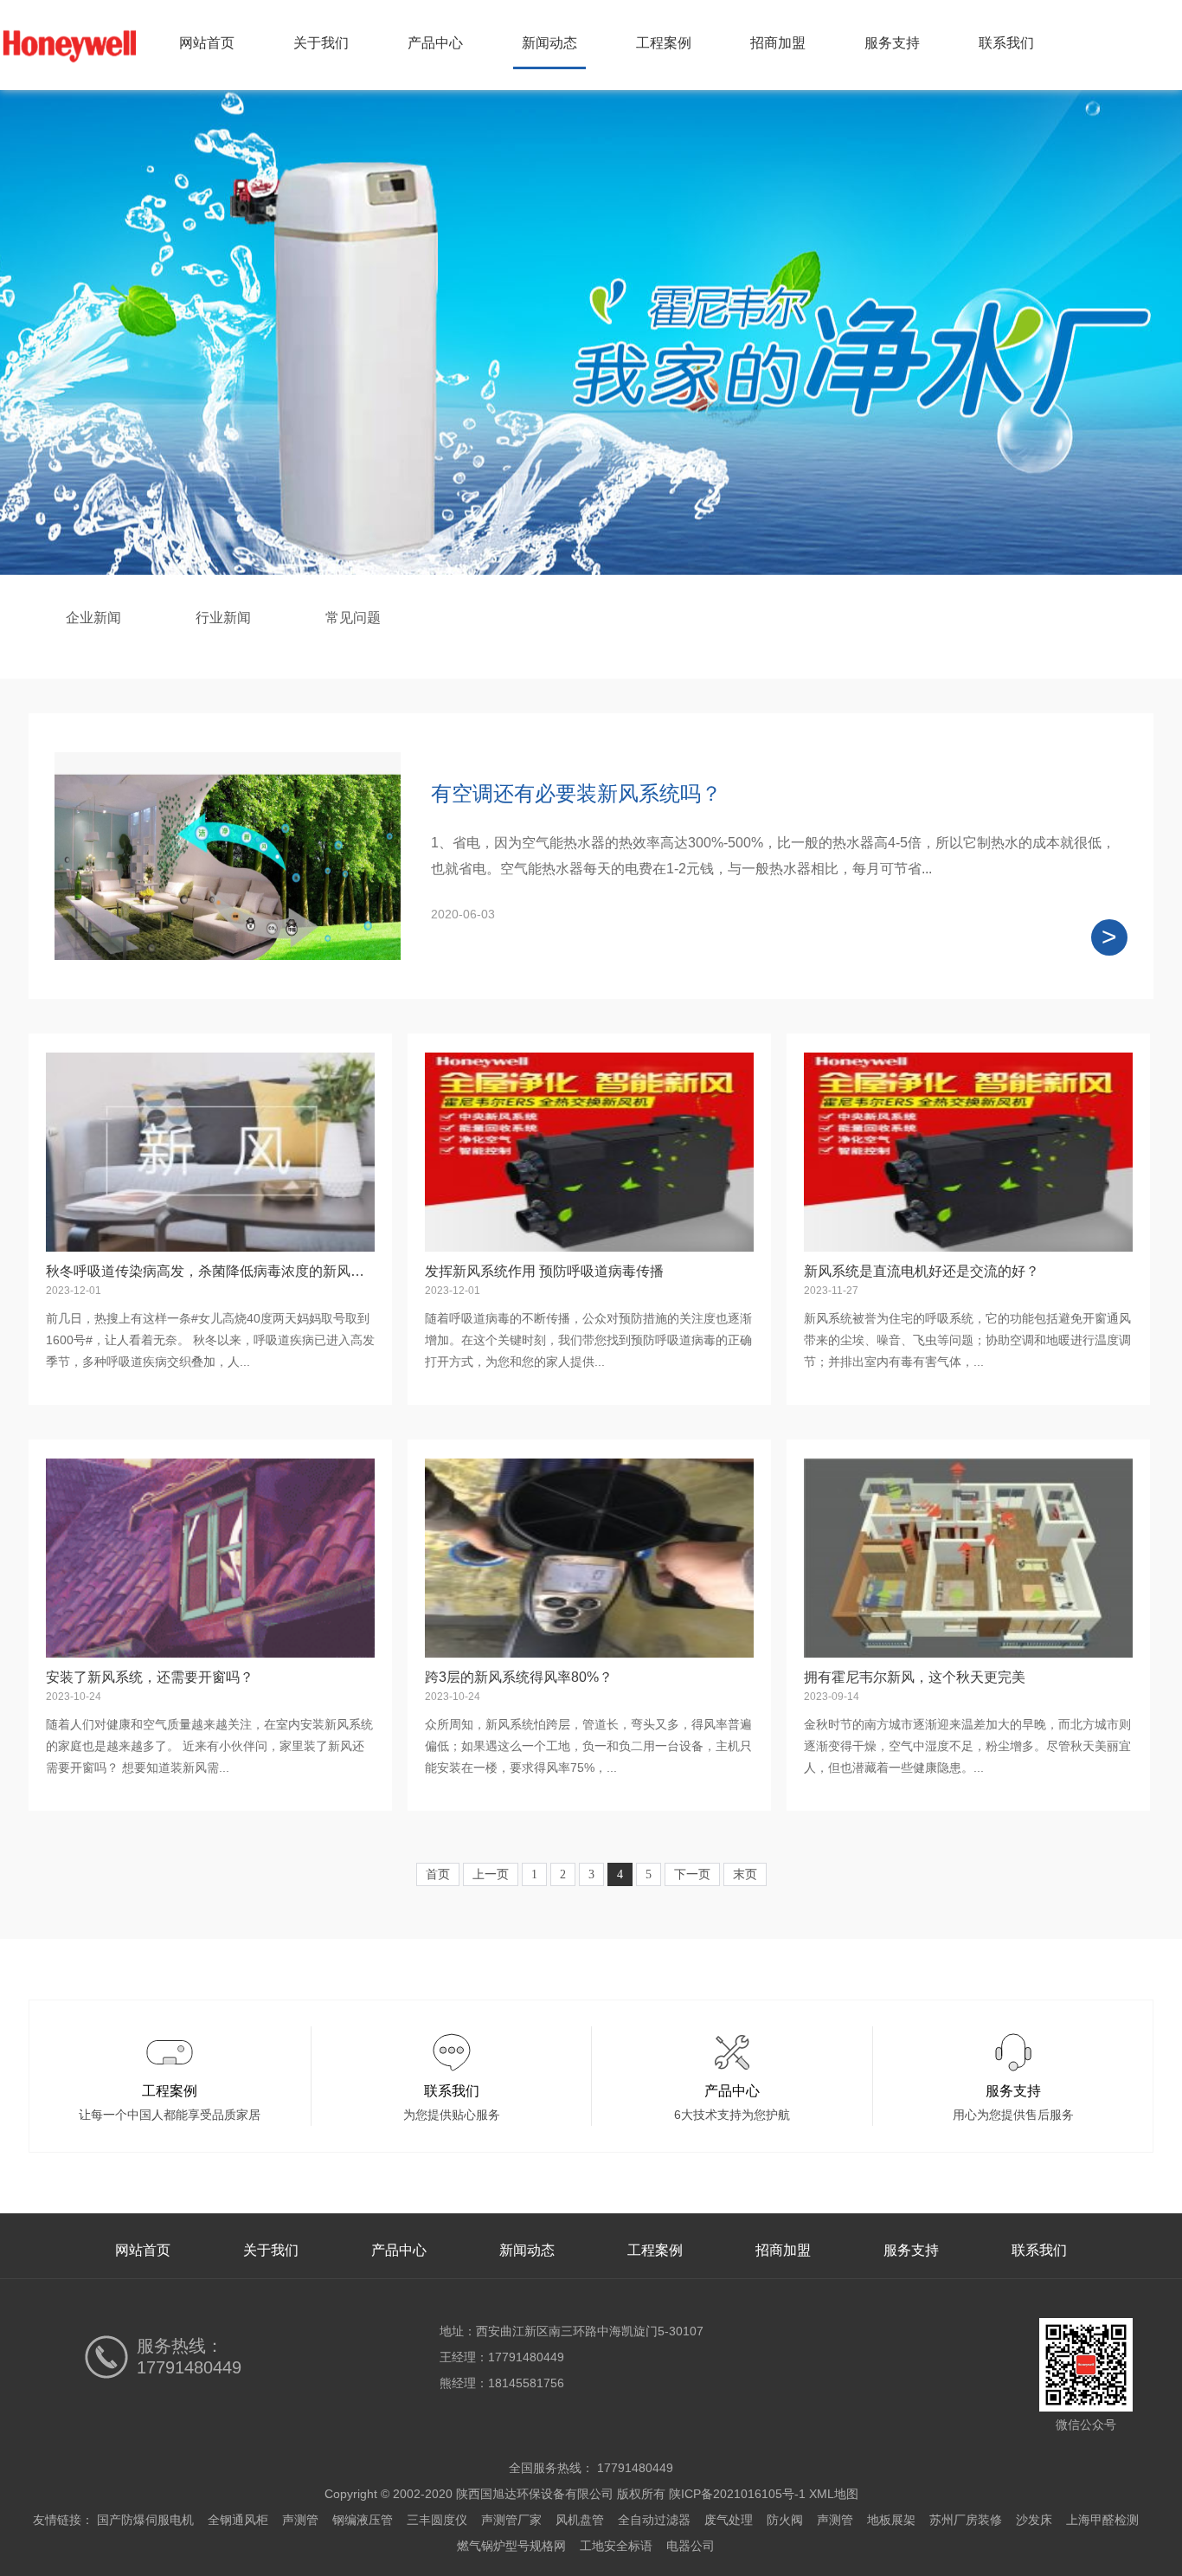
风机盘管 (580, 2520)
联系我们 (1006, 43)
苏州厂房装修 (966, 2520)
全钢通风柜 (238, 2520)
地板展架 (891, 2520)
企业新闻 (93, 618)
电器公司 (691, 2546)
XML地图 (834, 2494)
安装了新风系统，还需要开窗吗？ (150, 1677)
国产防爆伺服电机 (145, 2520)
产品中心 (435, 43)
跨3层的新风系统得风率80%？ (519, 1677)
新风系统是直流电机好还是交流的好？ (922, 1271)
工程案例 (664, 43)
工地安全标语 (616, 2546)
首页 (438, 1874)
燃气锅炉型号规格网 (511, 2546)
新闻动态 (549, 43)
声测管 (300, 2520)
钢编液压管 (363, 2520)
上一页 (491, 1874)
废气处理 (729, 2520)
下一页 (692, 1874)
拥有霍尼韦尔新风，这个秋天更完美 (915, 1677)
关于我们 (321, 43)
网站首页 (207, 43)
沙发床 (1034, 2520)
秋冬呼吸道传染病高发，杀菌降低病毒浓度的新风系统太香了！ (240, 1271)
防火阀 (785, 2520)
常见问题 (353, 618)
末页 (745, 1874)
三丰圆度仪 (437, 2520)
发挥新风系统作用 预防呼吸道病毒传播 (544, 1271)
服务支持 (892, 43)
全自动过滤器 (654, 2520)
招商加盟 (778, 43)
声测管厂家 (511, 2520)
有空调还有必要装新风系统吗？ (576, 793)
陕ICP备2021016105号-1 (737, 2494)
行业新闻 (223, 618)
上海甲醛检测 (1102, 2520)
